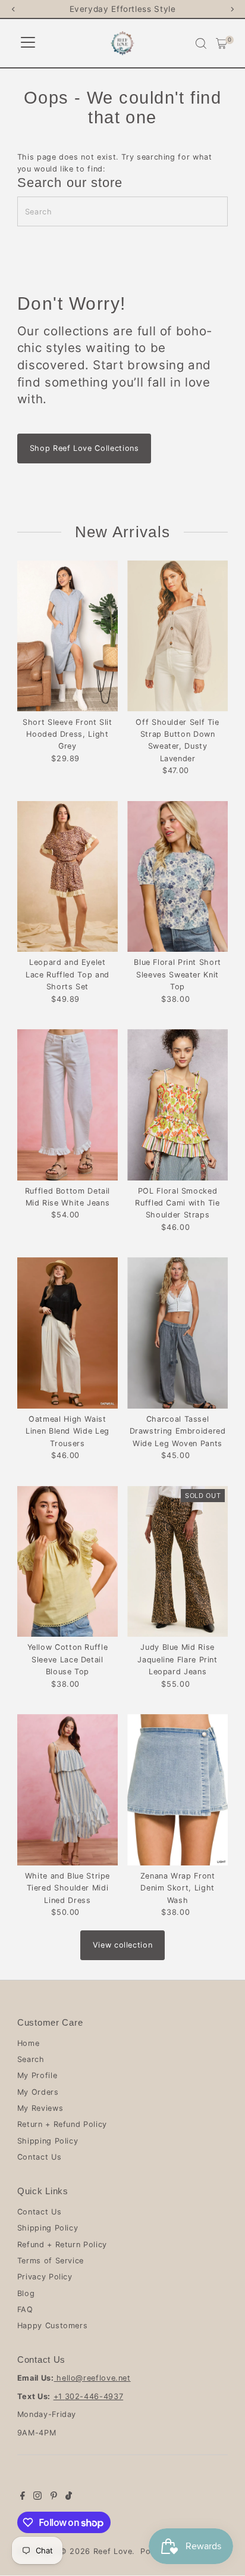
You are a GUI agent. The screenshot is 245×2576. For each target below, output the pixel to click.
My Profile (37, 2075)
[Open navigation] (28, 43)
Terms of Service (51, 2261)
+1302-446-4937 (89, 2396)
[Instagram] (37, 2497)
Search (31, 2059)
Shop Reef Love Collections (84, 448)
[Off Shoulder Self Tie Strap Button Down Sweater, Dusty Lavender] (178, 636)
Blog (26, 2293)
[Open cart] (222, 43)
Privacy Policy (45, 2277)
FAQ (25, 2309)
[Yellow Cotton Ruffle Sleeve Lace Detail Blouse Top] (67, 1562)
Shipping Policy (48, 2141)
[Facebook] (23, 2497)
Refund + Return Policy (62, 2245)
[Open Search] (201, 43)
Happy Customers (53, 2326)
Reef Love (113, 2551)
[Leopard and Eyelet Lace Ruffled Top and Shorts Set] (67, 877)
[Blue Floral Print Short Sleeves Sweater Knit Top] (178, 877)
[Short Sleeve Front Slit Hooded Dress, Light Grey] (67, 636)
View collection (123, 1945)
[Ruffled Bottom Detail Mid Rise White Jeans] (67, 1105)
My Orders (38, 2092)
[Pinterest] (54, 2497)
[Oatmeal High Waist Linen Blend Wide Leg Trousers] (67, 1333)
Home (29, 2043)
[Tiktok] (69, 2497)
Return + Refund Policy (62, 2124)
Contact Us (39, 2157)
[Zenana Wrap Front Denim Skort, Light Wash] (178, 1790)
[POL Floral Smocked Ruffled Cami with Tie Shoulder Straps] (178, 1105)
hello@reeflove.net (92, 2378)
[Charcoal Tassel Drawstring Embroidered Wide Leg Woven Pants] (178, 1333)
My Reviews (40, 2108)
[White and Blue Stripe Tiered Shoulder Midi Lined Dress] (67, 1790)
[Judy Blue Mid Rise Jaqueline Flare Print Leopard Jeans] (178, 1562)
